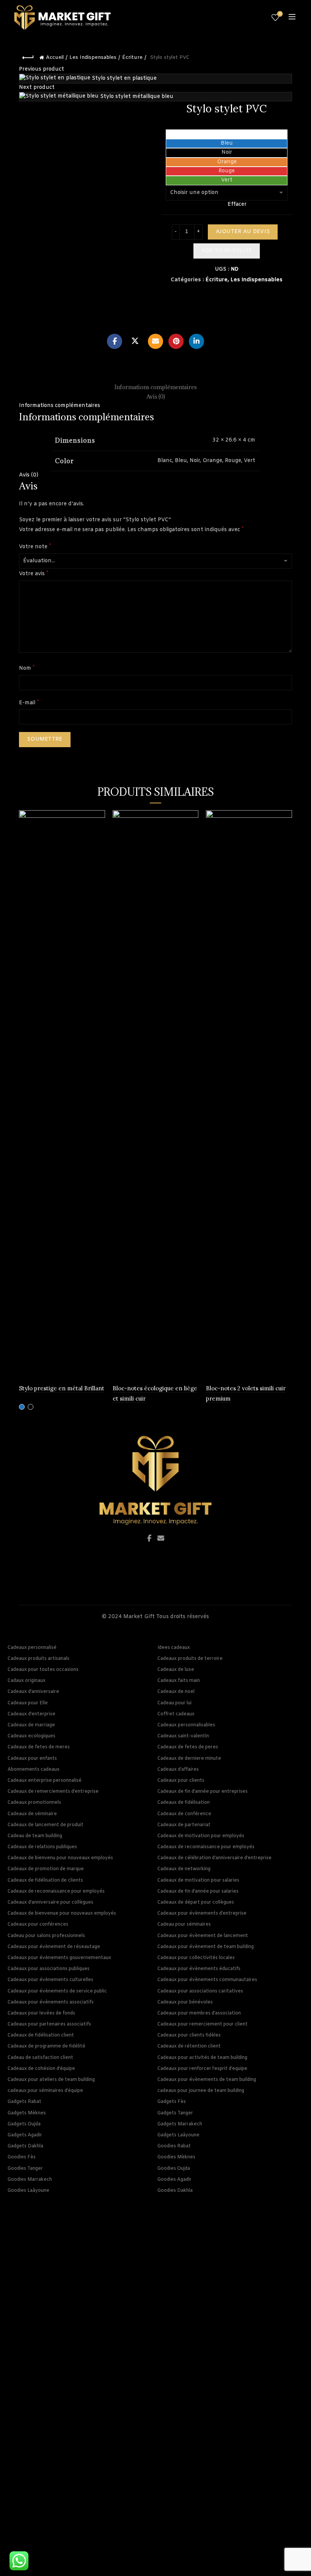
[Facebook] (115, 341)
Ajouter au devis (243, 232)
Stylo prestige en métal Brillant (62, 1388)
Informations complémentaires (60, 406)
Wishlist (280, 14)
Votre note (35, 547)
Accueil (55, 58)
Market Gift (139, 1617)
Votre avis (34, 573)
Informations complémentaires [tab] (156, 387)
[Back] (28, 58)
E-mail (29, 703)
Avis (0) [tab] (156, 397)
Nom (27, 668)
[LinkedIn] (196, 341)
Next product (37, 88)
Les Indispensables (93, 58)
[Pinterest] (176, 341)
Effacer (237, 204)
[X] (135, 341)
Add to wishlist (227, 251)
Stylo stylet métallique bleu (137, 97)
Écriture (132, 58)
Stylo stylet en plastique (124, 78)
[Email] (155, 341)
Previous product (42, 69)
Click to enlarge (39, 308)
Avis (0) (29, 475)
